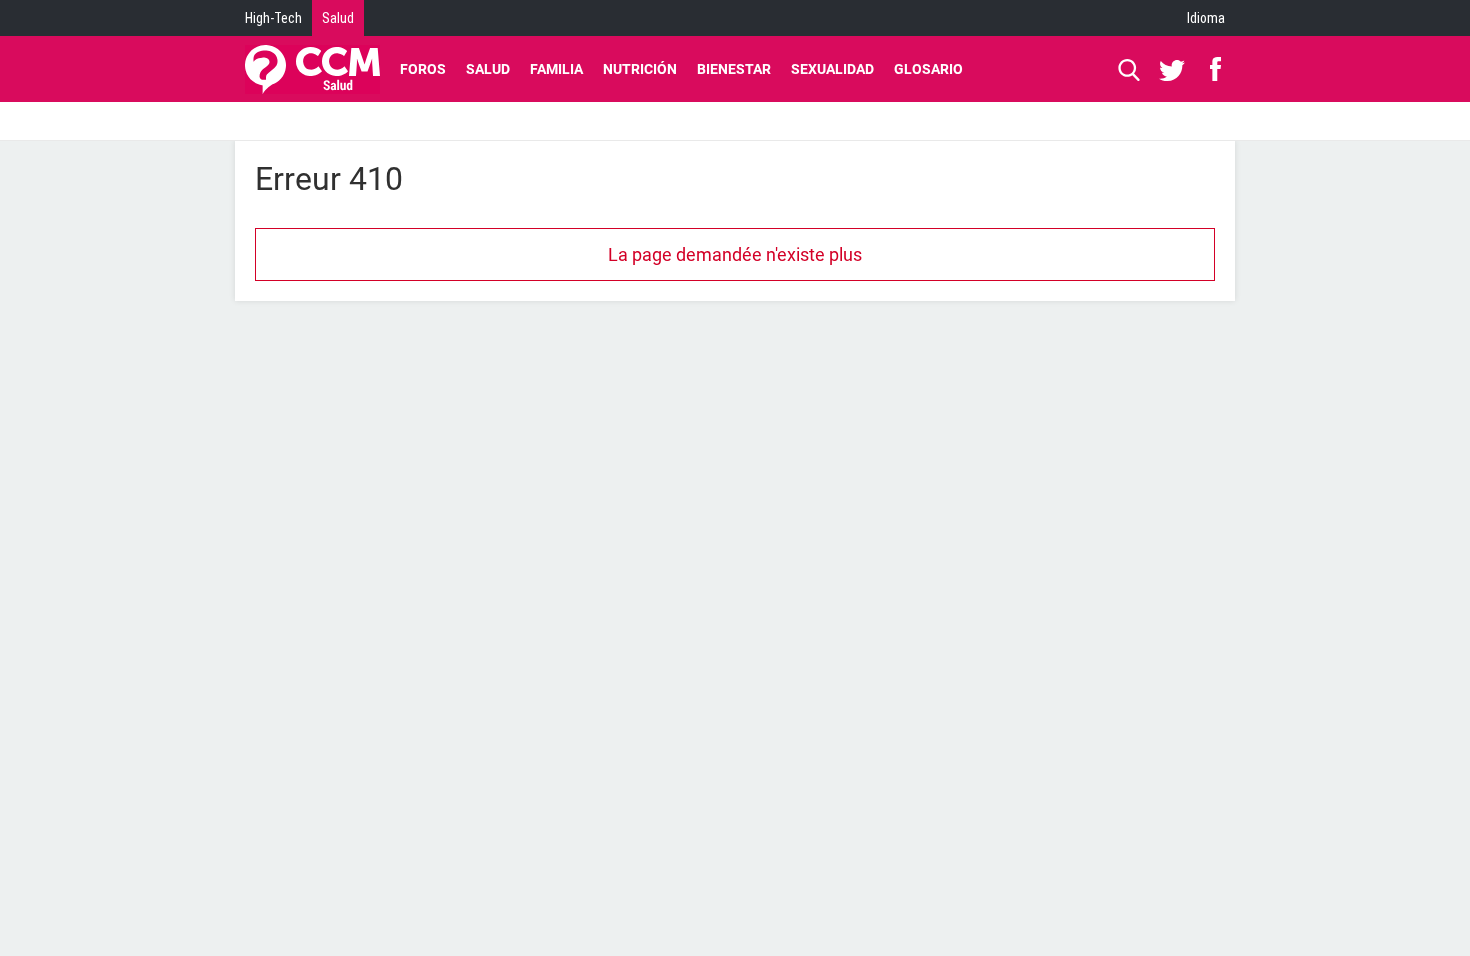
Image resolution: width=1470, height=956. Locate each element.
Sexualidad (832, 69)
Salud (338, 18)
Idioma (1206, 18)
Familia (556, 69)
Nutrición (640, 69)
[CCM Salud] (312, 69)
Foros (423, 69)
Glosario (928, 69)
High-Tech (273, 18)
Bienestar (734, 69)
